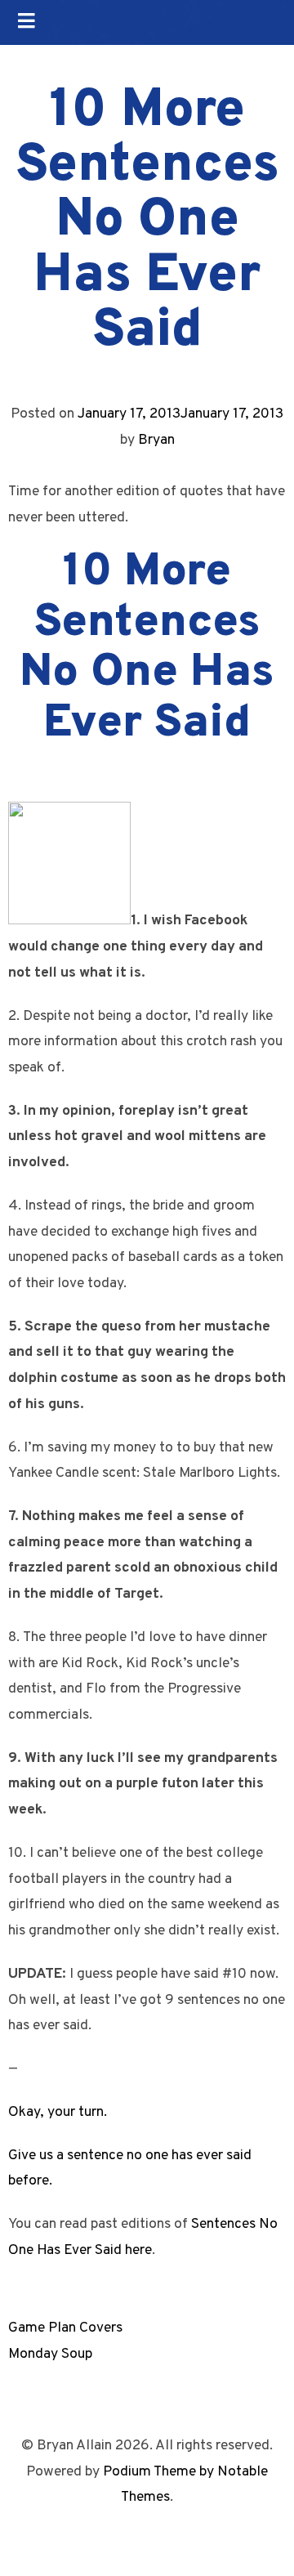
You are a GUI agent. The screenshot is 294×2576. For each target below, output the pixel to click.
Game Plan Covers (65, 2328)
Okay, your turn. (58, 2112)
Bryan (156, 440)
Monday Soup (50, 2354)
